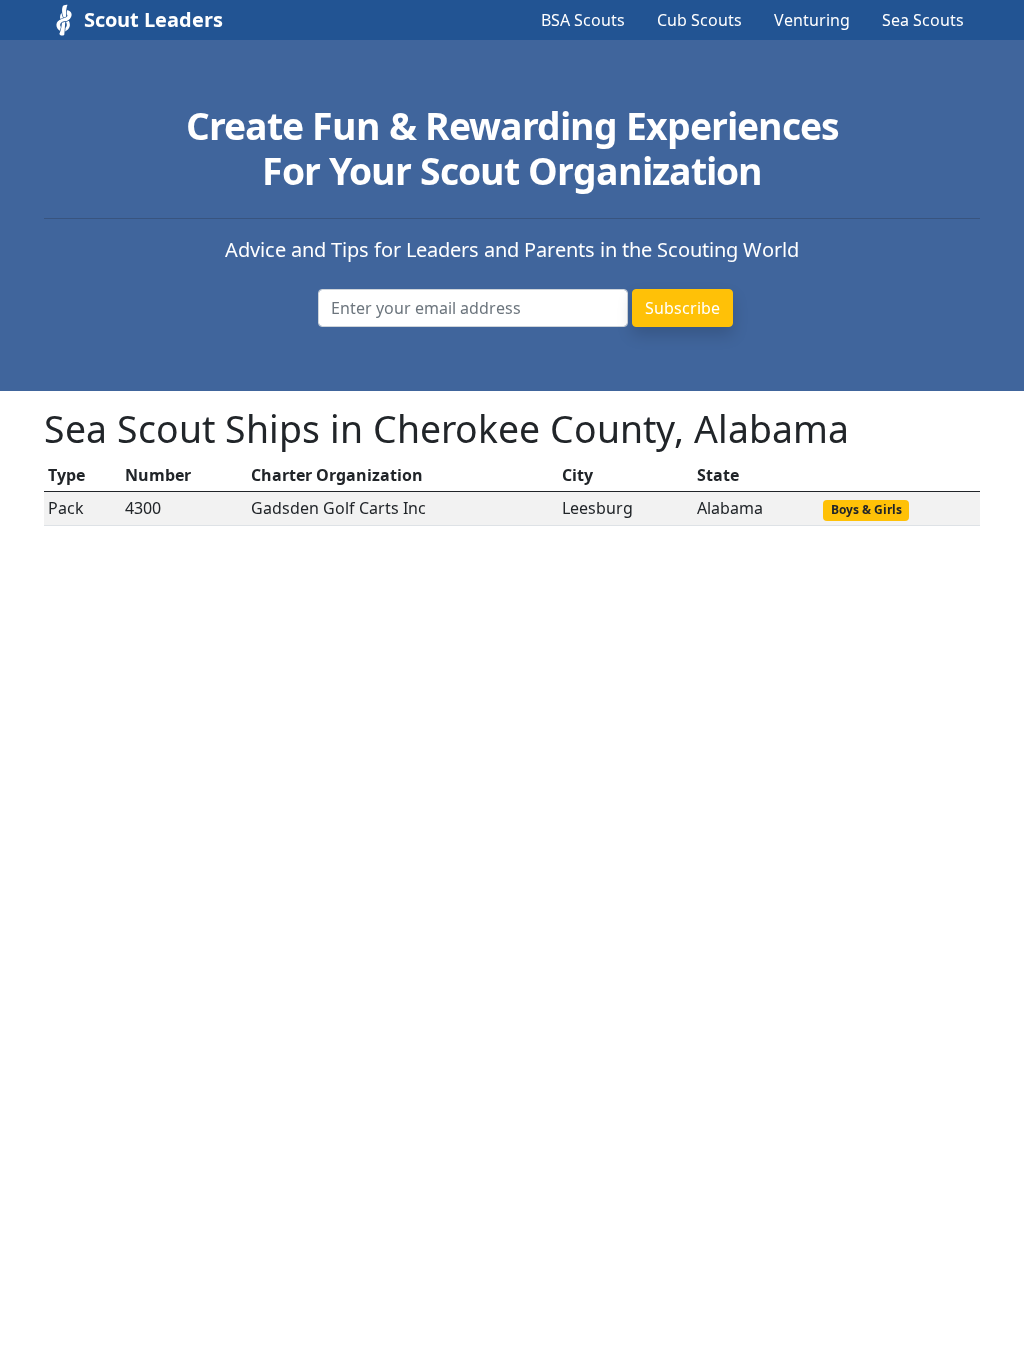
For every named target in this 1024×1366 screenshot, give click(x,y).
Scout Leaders (153, 19)
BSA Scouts (583, 20)
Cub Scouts (699, 20)
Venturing (812, 20)
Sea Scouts (923, 20)
